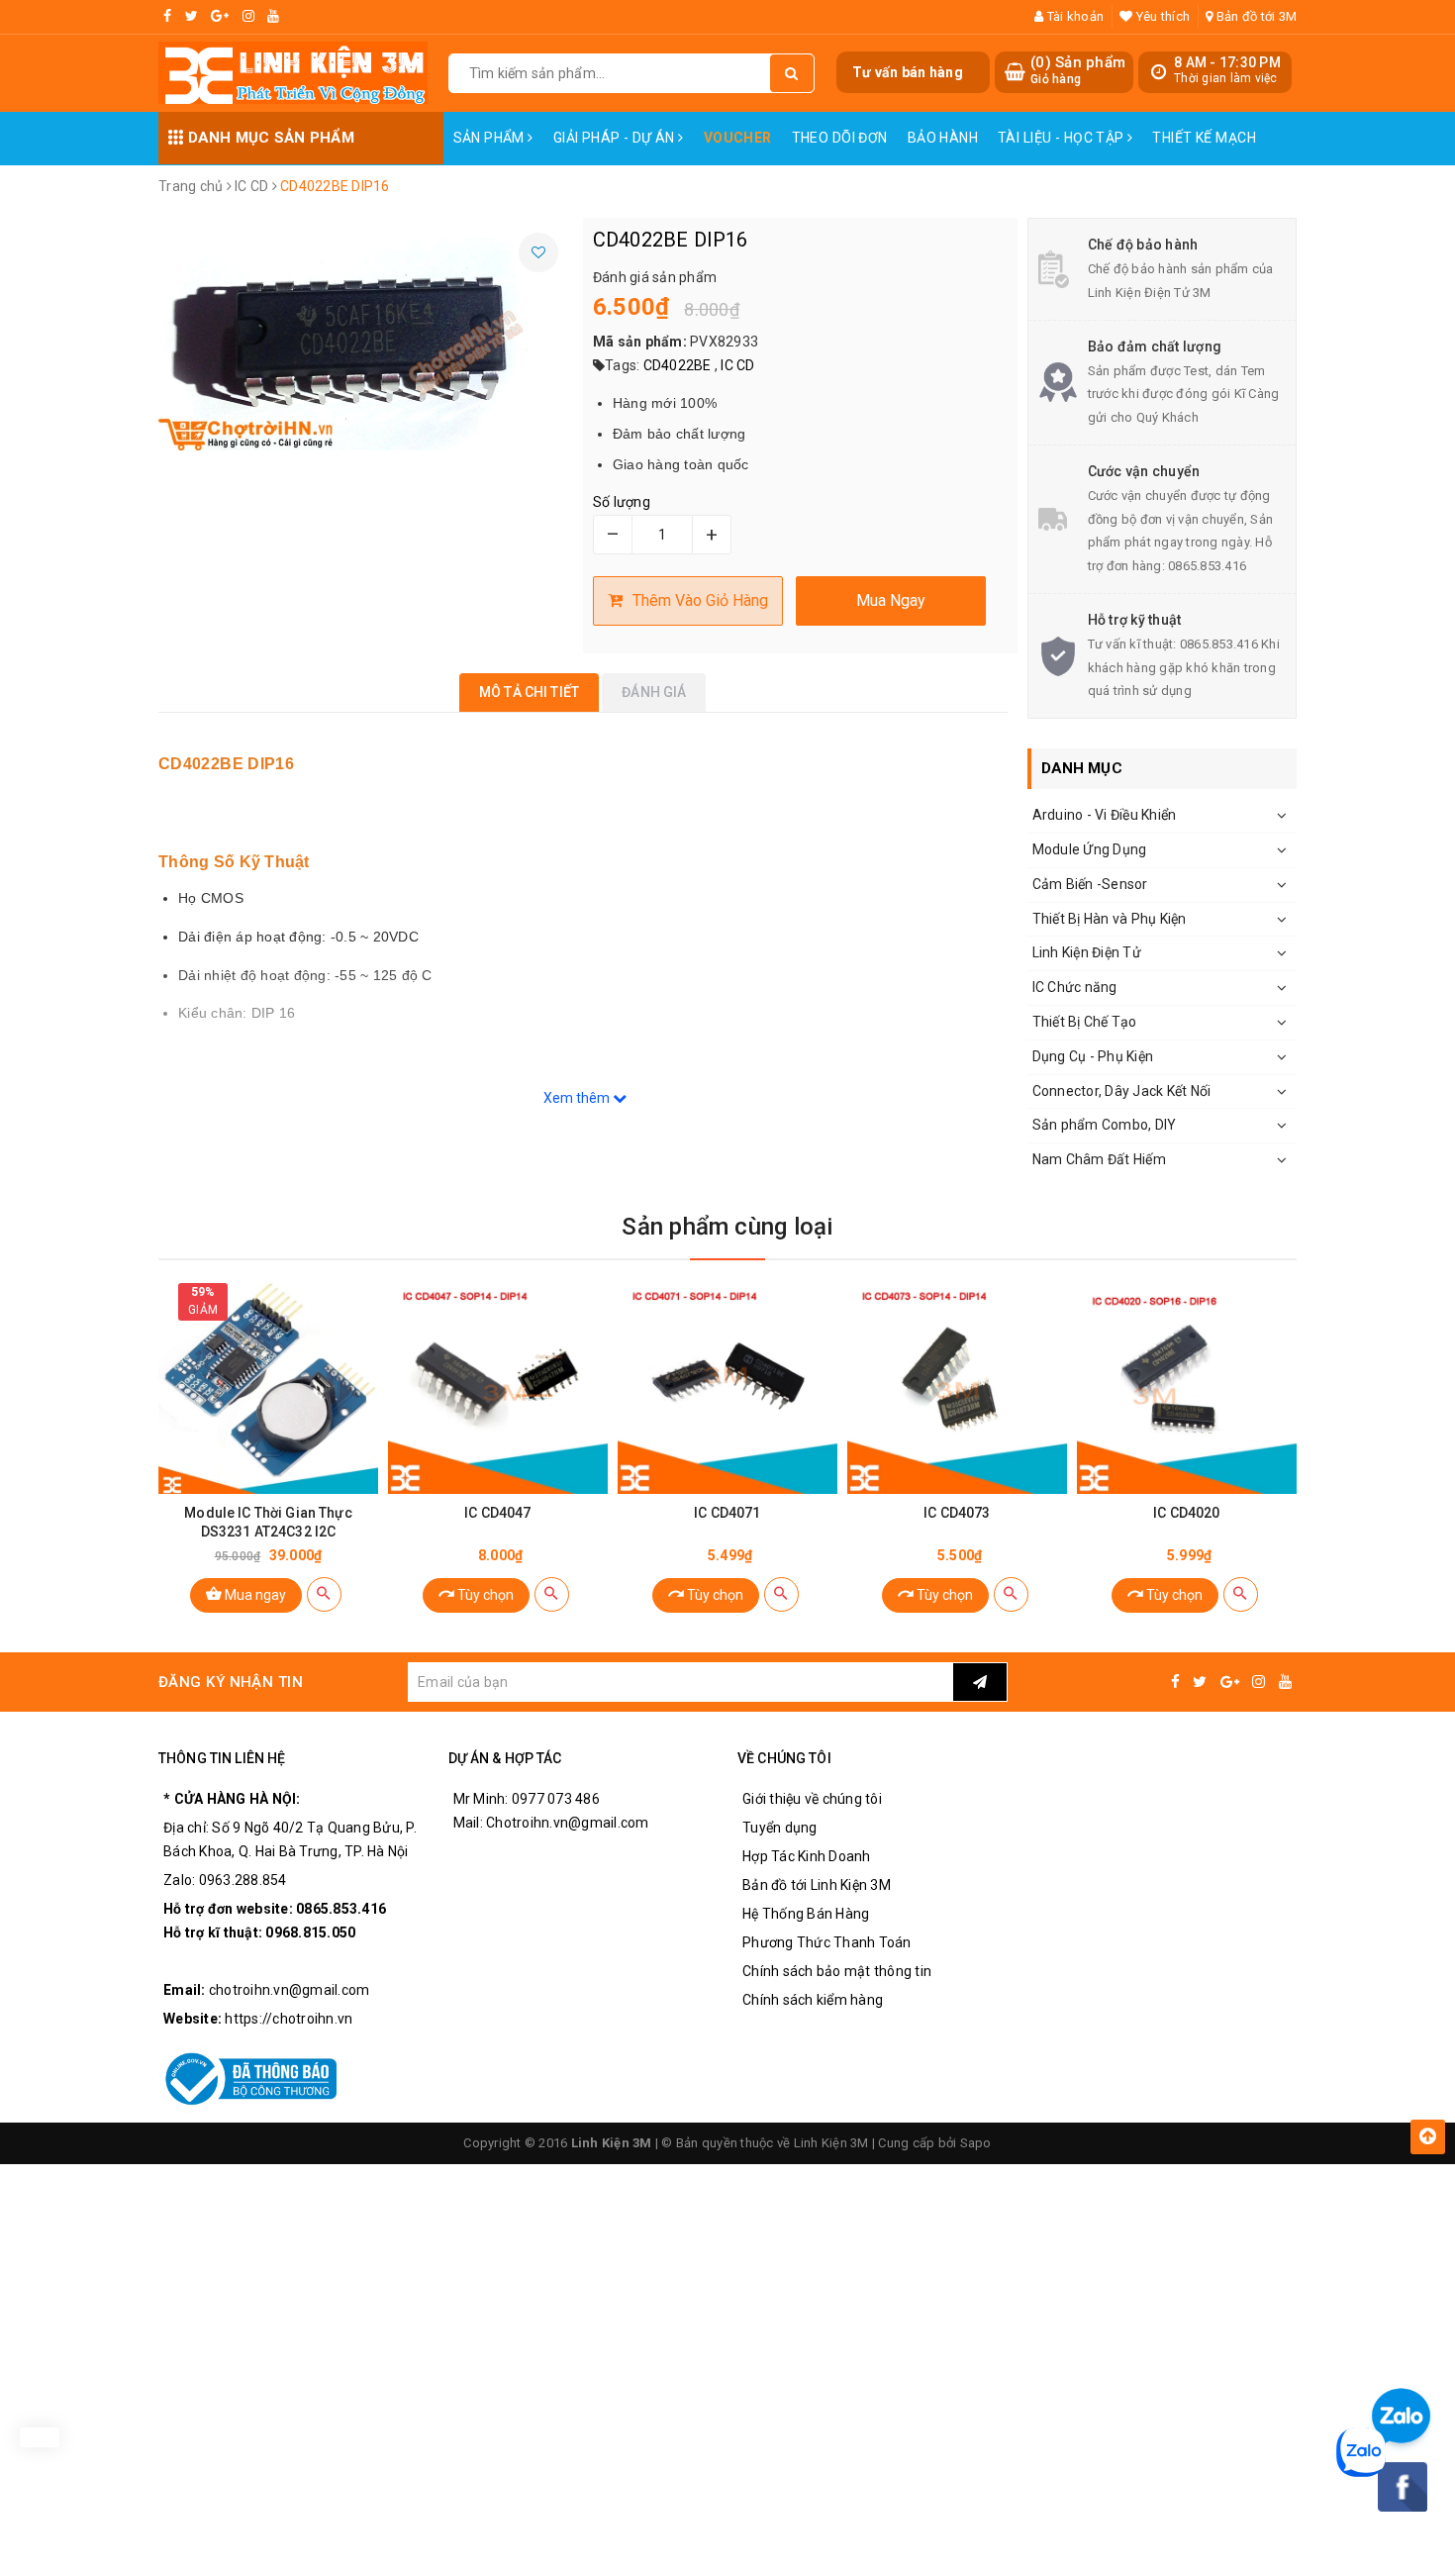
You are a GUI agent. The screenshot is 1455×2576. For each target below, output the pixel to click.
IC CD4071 (727, 1513)
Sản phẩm (491, 138)
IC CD (737, 365)
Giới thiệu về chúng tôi (812, 1799)
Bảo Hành (943, 138)
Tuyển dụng (780, 1828)
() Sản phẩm (1078, 70)
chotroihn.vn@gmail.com (290, 1990)
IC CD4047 (497, 1513)
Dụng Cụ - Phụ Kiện (1093, 1056)
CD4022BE (678, 365)
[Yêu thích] (538, 252)
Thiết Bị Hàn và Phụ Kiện (1110, 919)
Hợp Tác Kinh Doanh (807, 1856)
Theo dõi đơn (840, 138)
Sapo (976, 2143)
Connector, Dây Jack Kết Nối (1122, 1091)
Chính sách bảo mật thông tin (837, 1971)
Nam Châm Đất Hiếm (1099, 1159)
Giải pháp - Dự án (616, 138)
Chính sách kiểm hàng (813, 2000)
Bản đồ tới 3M (1255, 16)
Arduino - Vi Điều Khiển (1105, 815)
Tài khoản (1074, 16)
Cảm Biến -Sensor (1090, 884)
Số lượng (622, 502)
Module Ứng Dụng (1090, 849)
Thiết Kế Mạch (1204, 138)
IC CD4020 (1186, 1513)
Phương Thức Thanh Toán (827, 1942)
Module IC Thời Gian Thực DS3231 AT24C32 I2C (268, 1522)
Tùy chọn (484, 1595)
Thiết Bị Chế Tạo (1085, 1022)
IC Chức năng (1075, 987)
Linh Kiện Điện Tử (1087, 952)
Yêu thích (1162, 16)
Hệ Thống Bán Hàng (806, 1914)
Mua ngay (254, 1595)
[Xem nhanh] (324, 1594)
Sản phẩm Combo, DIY (1105, 1125)
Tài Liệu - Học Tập (1063, 138)
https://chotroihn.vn (289, 2019)
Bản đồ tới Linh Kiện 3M (817, 1885)
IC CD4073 (957, 1513)
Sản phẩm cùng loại (727, 1227)
